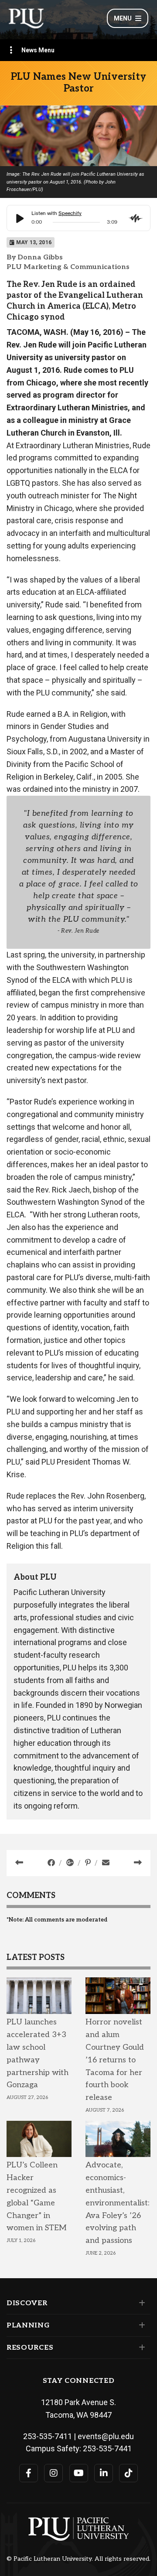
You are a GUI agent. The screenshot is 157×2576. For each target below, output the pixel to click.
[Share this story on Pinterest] (89, 1863)
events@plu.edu (106, 2436)
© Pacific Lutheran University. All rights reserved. (78, 2559)
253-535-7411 (48, 2436)
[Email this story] (106, 1863)
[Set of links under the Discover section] (140, 2303)
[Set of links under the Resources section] (140, 2348)
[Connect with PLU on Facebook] (29, 2473)
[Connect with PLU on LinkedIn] (104, 2473)
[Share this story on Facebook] (52, 1863)
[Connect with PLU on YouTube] (79, 2473)
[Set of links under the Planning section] (140, 2325)
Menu (123, 18)
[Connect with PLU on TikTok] (128, 2473)
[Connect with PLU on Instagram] (53, 2473)
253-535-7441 (107, 2448)
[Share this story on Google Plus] (71, 1863)
